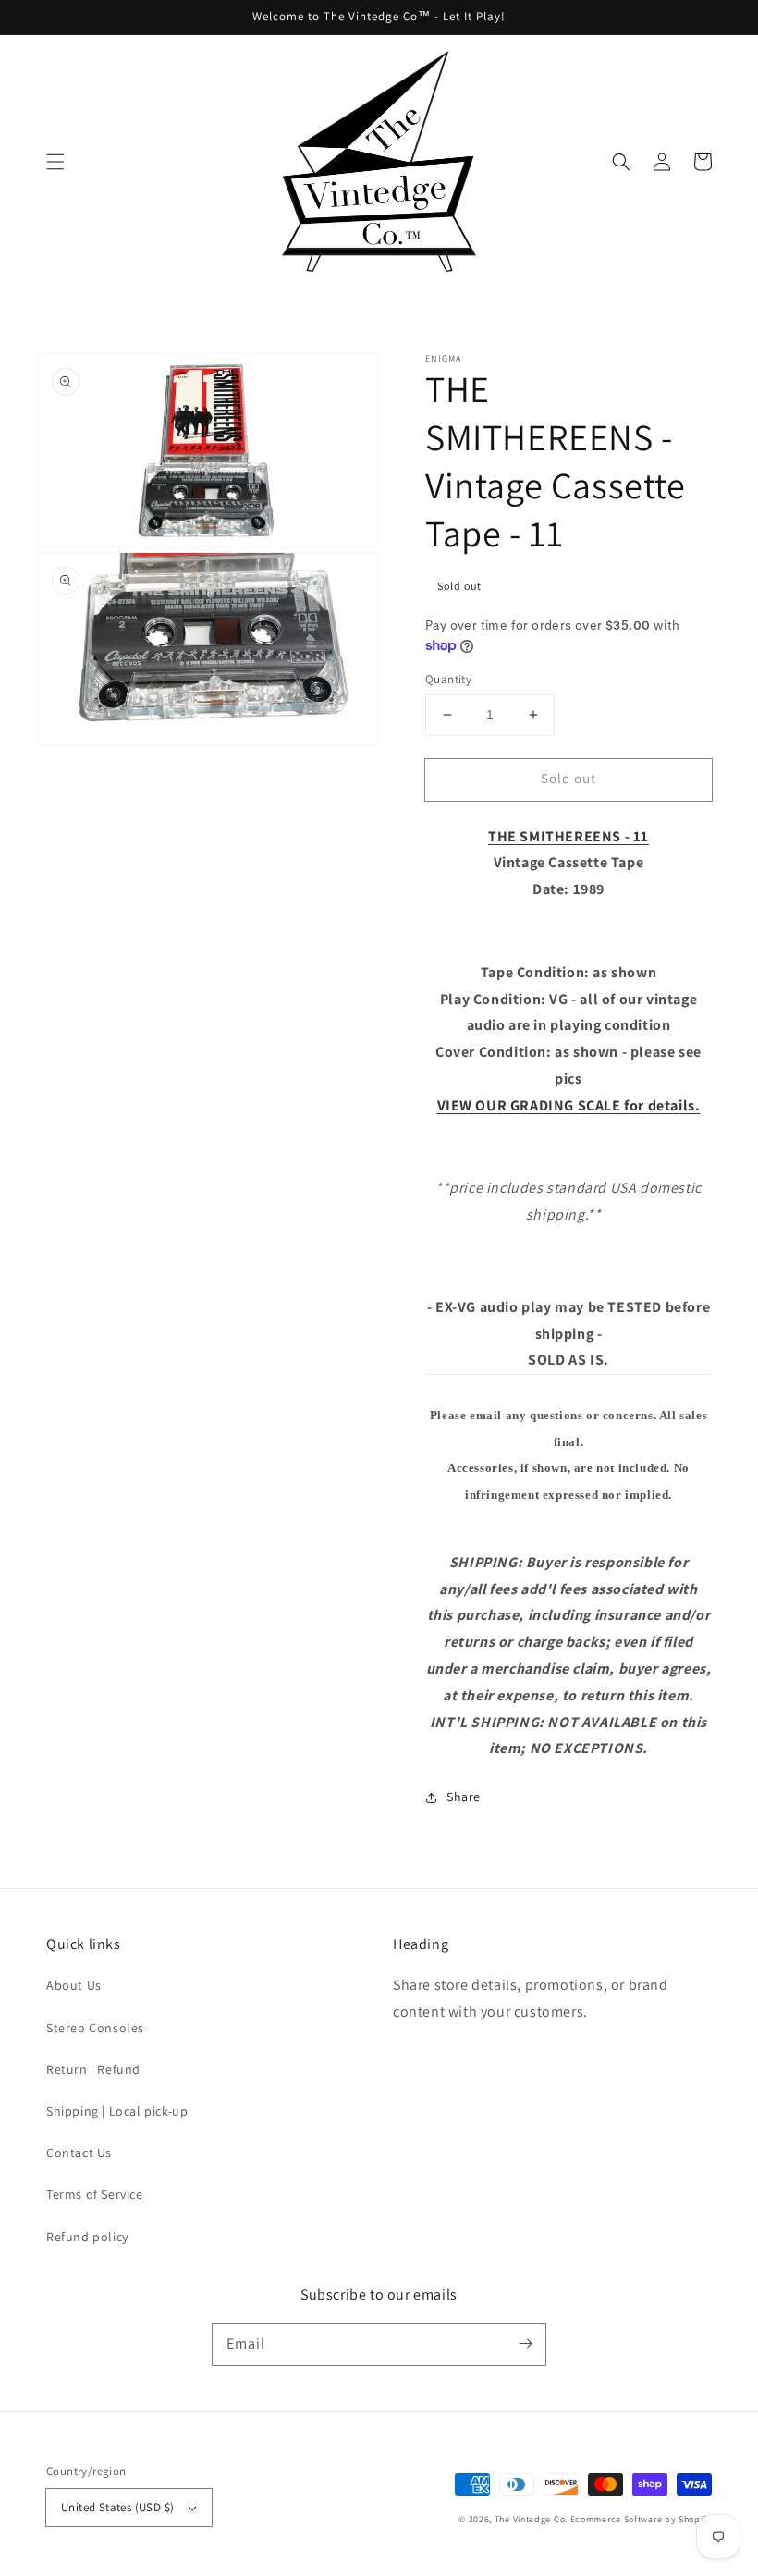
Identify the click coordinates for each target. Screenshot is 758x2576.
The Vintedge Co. (531, 2519)
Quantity (448, 679)
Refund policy (87, 2237)
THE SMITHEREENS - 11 (568, 836)
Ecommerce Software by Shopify (641, 2519)
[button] (55, 162)
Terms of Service (95, 2194)
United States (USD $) (117, 2507)
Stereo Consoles (95, 2028)
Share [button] (464, 1797)
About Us (74, 1985)
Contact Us (79, 2153)
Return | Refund (93, 2069)
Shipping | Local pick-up (117, 2111)
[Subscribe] (525, 2344)
